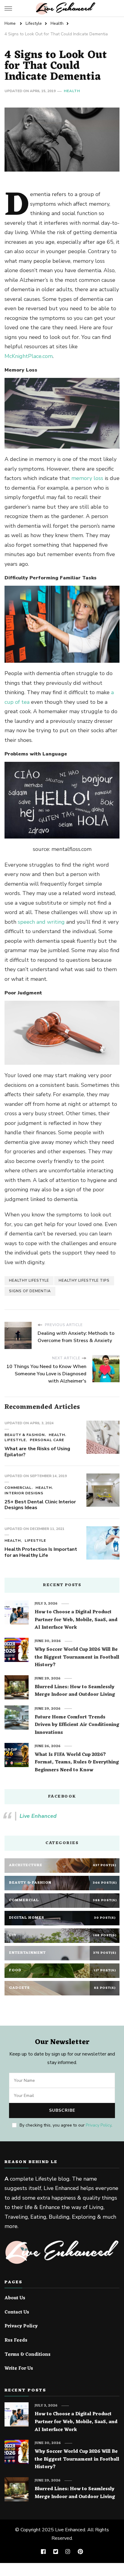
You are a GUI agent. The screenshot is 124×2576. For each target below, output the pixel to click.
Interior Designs (24, 1493)
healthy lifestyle (29, 1280)
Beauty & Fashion (25, 1435)
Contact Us (17, 2313)
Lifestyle (15, 1440)
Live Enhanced (38, 1816)
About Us (15, 2298)
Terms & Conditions (28, 2355)
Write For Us (19, 2369)
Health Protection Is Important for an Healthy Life (41, 1552)
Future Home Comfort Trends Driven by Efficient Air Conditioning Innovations (77, 1725)
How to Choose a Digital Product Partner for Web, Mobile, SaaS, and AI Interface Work (76, 1620)
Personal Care (47, 1440)
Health (72, 91)
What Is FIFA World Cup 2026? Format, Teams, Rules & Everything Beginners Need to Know (77, 1763)
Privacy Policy (99, 2125)
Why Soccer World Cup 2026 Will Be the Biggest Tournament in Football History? (77, 1658)
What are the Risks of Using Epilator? (37, 1452)
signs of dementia (30, 1291)
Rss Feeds (16, 2341)
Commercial (18, 1488)
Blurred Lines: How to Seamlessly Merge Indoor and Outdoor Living (75, 1691)
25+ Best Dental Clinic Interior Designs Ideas (40, 1505)
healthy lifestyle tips (84, 1280)
